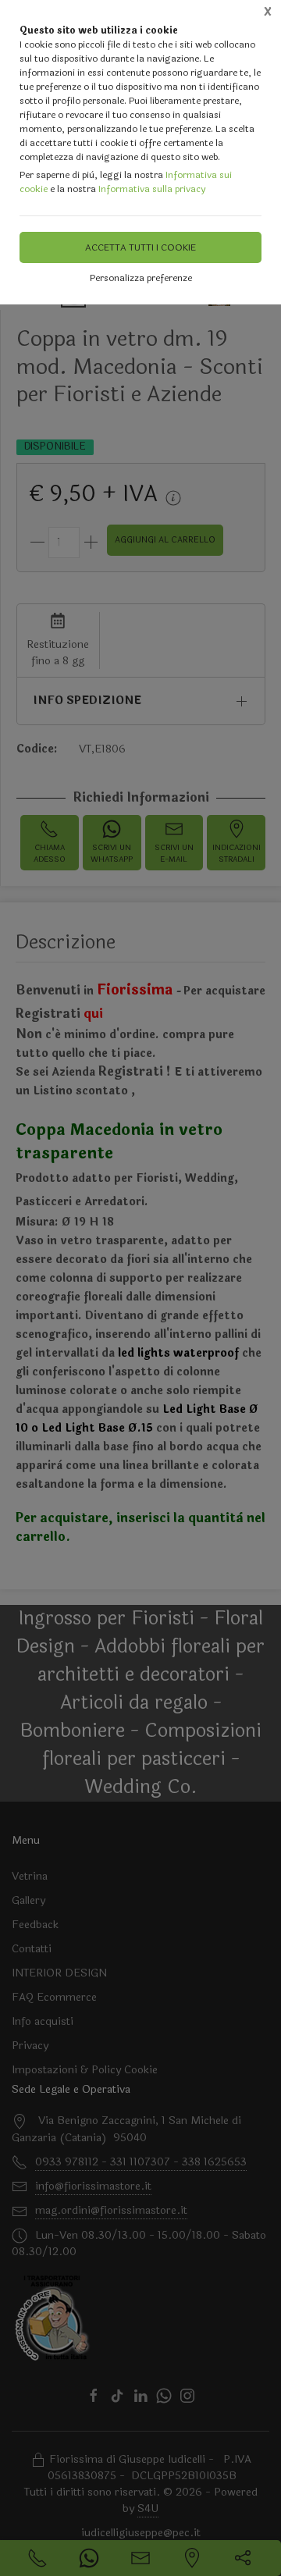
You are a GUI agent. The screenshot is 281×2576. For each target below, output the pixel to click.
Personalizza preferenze (141, 278)
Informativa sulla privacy (152, 189)
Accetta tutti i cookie (140, 247)
